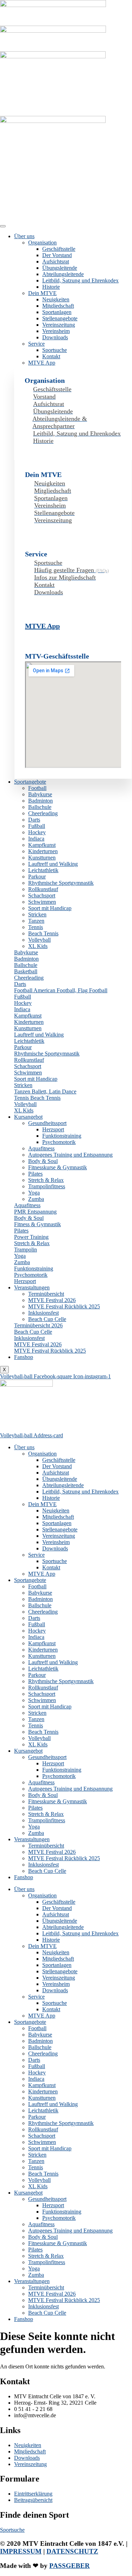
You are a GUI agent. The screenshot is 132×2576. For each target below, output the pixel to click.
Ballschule (40, 807)
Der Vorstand (57, 255)
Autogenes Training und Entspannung (70, 1155)
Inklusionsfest (43, 1313)
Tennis (36, 927)
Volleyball (39, 940)
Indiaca (36, 839)
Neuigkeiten (56, 299)
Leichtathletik (43, 870)
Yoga (34, 1193)
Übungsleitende (60, 268)
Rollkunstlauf (43, 889)
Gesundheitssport (47, 1123)
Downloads (55, 337)
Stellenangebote (60, 318)
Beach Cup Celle (47, 1319)
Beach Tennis (43, 933)
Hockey (37, 832)
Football (37, 788)
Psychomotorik (59, 1142)
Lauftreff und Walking (53, 864)
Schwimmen (42, 902)
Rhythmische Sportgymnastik (61, 883)
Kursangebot (28, 1117)
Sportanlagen (57, 312)
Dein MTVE (42, 293)
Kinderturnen (43, 851)
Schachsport (42, 895)
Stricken (37, 914)
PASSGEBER (70, 2566)
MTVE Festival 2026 (52, 1300)
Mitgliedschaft (58, 306)
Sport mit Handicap (50, 908)
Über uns (24, 236)
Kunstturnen (42, 858)
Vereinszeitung (59, 325)
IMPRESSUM (21, 2551)
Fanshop (24, 1357)
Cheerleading (43, 813)
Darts (34, 820)
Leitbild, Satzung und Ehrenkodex (80, 280)
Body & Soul (43, 1161)
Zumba (36, 1199)
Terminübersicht (46, 1294)
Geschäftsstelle (59, 249)
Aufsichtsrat (56, 261)
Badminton (40, 801)
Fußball (37, 826)
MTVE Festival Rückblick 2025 (64, 1306)
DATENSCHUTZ (72, 2551)
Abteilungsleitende (63, 274)
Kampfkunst (42, 845)
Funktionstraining (62, 1136)
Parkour (37, 877)
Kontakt (51, 356)
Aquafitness (41, 1148)
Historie (51, 287)
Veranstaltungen (32, 1287)
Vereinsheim (56, 331)
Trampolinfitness (47, 1186)
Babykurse (40, 794)
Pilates (35, 1174)
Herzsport (53, 1129)
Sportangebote (30, 782)
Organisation (42, 243)
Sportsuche (55, 350)
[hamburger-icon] (3, 226)
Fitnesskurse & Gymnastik (58, 1167)
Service (36, 344)
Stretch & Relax (46, 1180)
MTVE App (42, 363)
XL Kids (38, 946)
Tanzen (36, 921)
